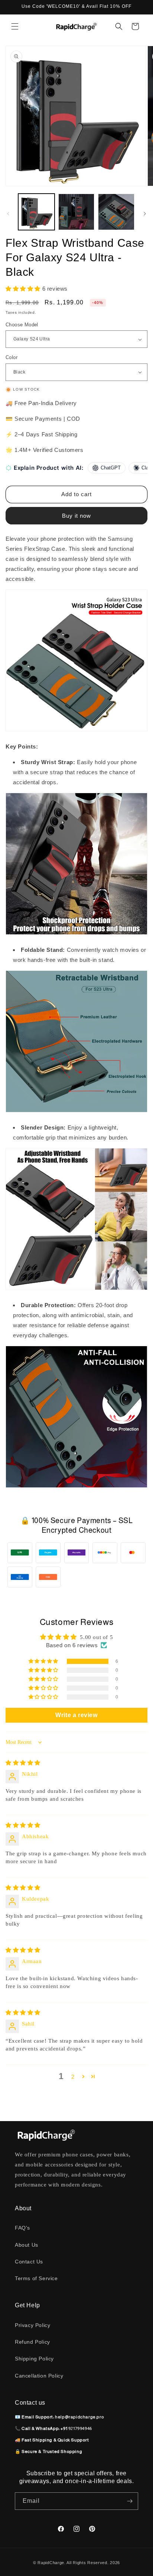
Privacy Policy (32, 2325)
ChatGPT (111, 468)
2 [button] (73, 2077)
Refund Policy (32, 2342)
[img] (23, 1763)
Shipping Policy (34, 2359)
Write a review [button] (76, 1715)
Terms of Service (36, 2278)
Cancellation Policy (39, 2376)
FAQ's (22, 2228)
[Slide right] (145, 214)
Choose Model (22, 325)
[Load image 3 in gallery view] (116, 212)
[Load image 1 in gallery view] (36, 212)
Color (12, 357)
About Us (27, 2245)
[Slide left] (8, 214)
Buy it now (76, 516)
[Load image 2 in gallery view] (76, 212)
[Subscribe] (130, 2501)
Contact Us (29, 2262)
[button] (15, 26)
